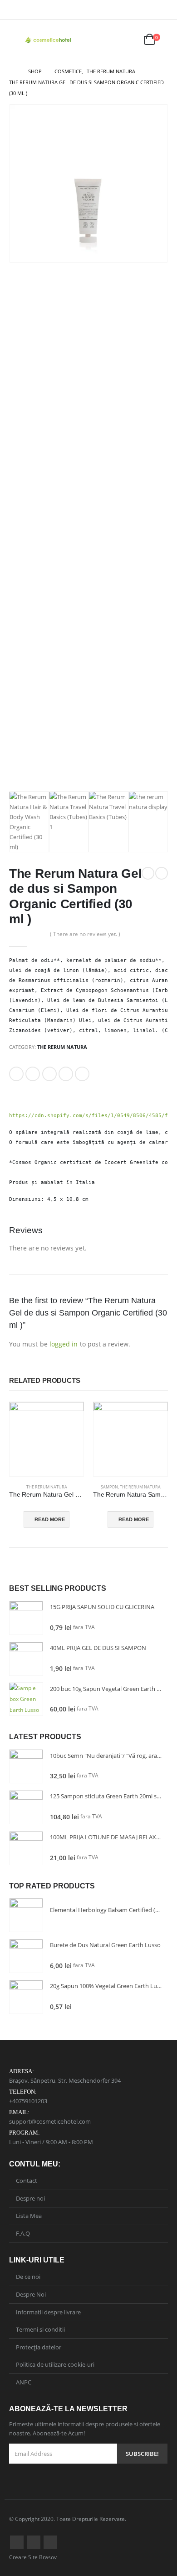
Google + (66, 1074)
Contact (27, 2181)
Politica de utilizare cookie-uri (55, 2364)
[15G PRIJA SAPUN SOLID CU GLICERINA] (26, 1618)
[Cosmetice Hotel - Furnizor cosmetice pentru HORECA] (49, 40)
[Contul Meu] (106, 40)
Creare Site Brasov (33, 2557)
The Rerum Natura (62, 1047)
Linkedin (50, 2542)
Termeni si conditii (40, 2329)
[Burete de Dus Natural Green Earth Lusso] (26, 1956)
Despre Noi (31, 2294)
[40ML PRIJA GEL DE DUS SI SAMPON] (26, 1659)
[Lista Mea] (128, 40)
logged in (64, 1344)
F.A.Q (23, 2233)
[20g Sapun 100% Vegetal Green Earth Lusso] (26, 1997)
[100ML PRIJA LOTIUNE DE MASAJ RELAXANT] (26, 1848)
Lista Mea (29, 2216)
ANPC (24, 2382)
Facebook (16, 1074)
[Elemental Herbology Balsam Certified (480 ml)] (26, 1915)
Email (82, 1074)
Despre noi (30, 2198)
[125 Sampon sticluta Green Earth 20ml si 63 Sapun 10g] (26, 1807)
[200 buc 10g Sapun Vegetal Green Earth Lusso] (26, 1699)
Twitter (33, 1074)
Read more (50, 1519)
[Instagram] (162, 10)
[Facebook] (149, 10)
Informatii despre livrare (48, 2312)
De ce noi (28, 2277)
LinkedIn (49, 1074)
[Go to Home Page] (12, 71)
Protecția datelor (39, 2347)
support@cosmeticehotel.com (50, 2121)
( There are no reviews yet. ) (85, 934)
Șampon (109, 1487)
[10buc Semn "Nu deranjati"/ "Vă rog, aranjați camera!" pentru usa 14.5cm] (26, 1766)
